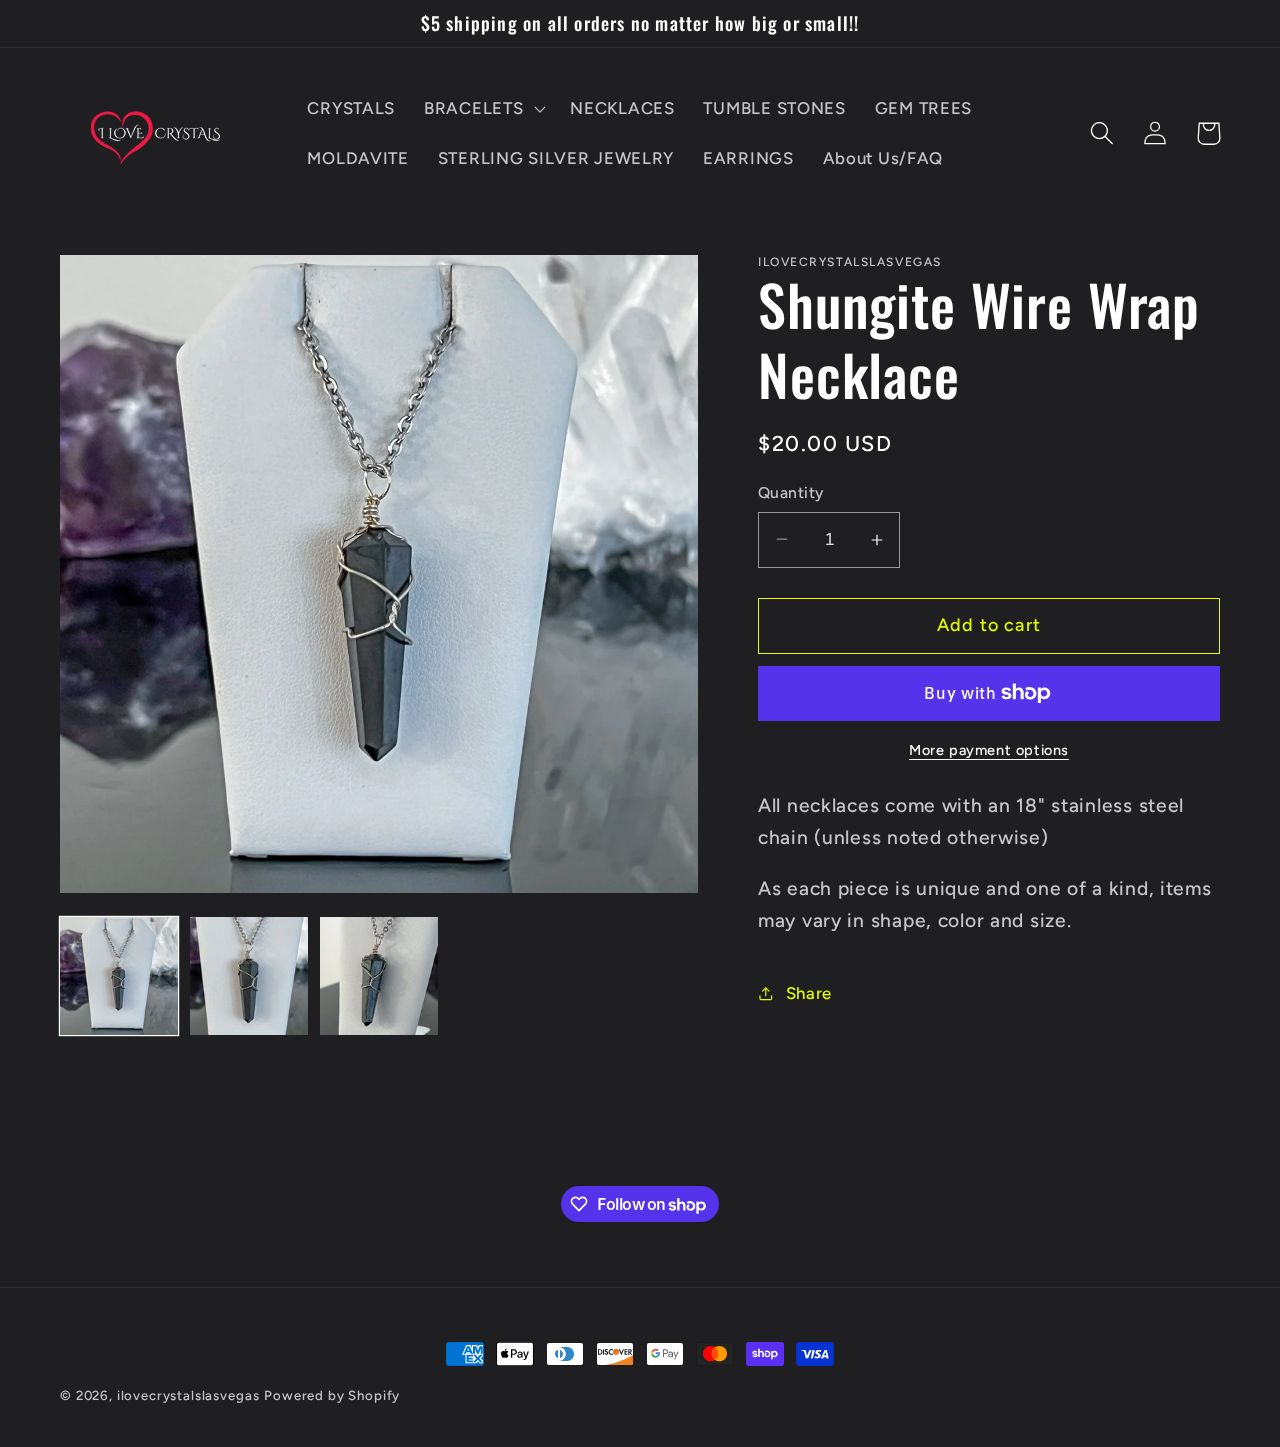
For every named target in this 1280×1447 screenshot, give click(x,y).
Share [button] (809, 993)
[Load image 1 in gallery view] (119, 976)
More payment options (989, 750)
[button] (483, 109)
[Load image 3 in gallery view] (379, 976)
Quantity (791, 492)
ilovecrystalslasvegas (188, 1395)
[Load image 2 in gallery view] (249, 976)
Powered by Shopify (332, 1395)
